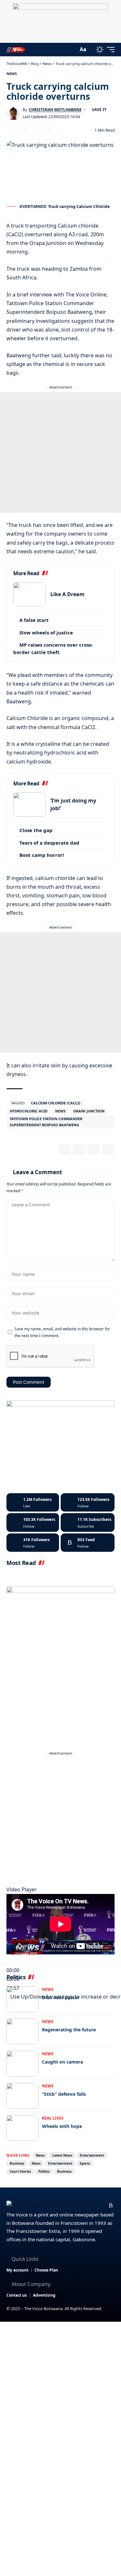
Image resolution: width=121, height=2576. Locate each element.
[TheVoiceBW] (16, 49)
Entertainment (92, 2155)
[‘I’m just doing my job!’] (29, 805)
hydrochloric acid (29, 1111)
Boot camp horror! (42, 855)
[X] (88, 1503)
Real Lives (53, 2118)
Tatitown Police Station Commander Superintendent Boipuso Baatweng (46, 1122)
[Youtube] (88, 1522)
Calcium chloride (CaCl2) (56, 1103)
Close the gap (36, 830)
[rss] (88, 1543)
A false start (34, 620)
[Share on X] (19, 130)
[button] (72, 49)
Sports (85, 2163)
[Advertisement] (60, 452)
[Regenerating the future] (23, 2031)
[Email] (31, 130)
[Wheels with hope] (23, 2128)
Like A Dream (67, 594)
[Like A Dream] (29, 594)
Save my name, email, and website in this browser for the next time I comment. (62, 1332)
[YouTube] (80, 2206)
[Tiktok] (33, 1543)
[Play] (8, 1963)
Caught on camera (62, 2062)
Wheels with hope (62, 2126)
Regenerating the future (69, 2030)
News (12, 74)
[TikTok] (101, 2206)
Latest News (62, 2155)
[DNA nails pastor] (23, 1999)
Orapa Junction (89, 1111)
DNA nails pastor (61, 1997)
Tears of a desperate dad (49, 843)
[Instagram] (33, 1522)
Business (17, 2163)
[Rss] (111, 2206)
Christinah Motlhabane (55, 110)
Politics (44, 2171)
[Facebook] (33, 1503)
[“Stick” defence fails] (23, 2096)
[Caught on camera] (23, 2064)
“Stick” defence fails (64, 2094)
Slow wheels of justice (46, 632)
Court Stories (20, 2171)
